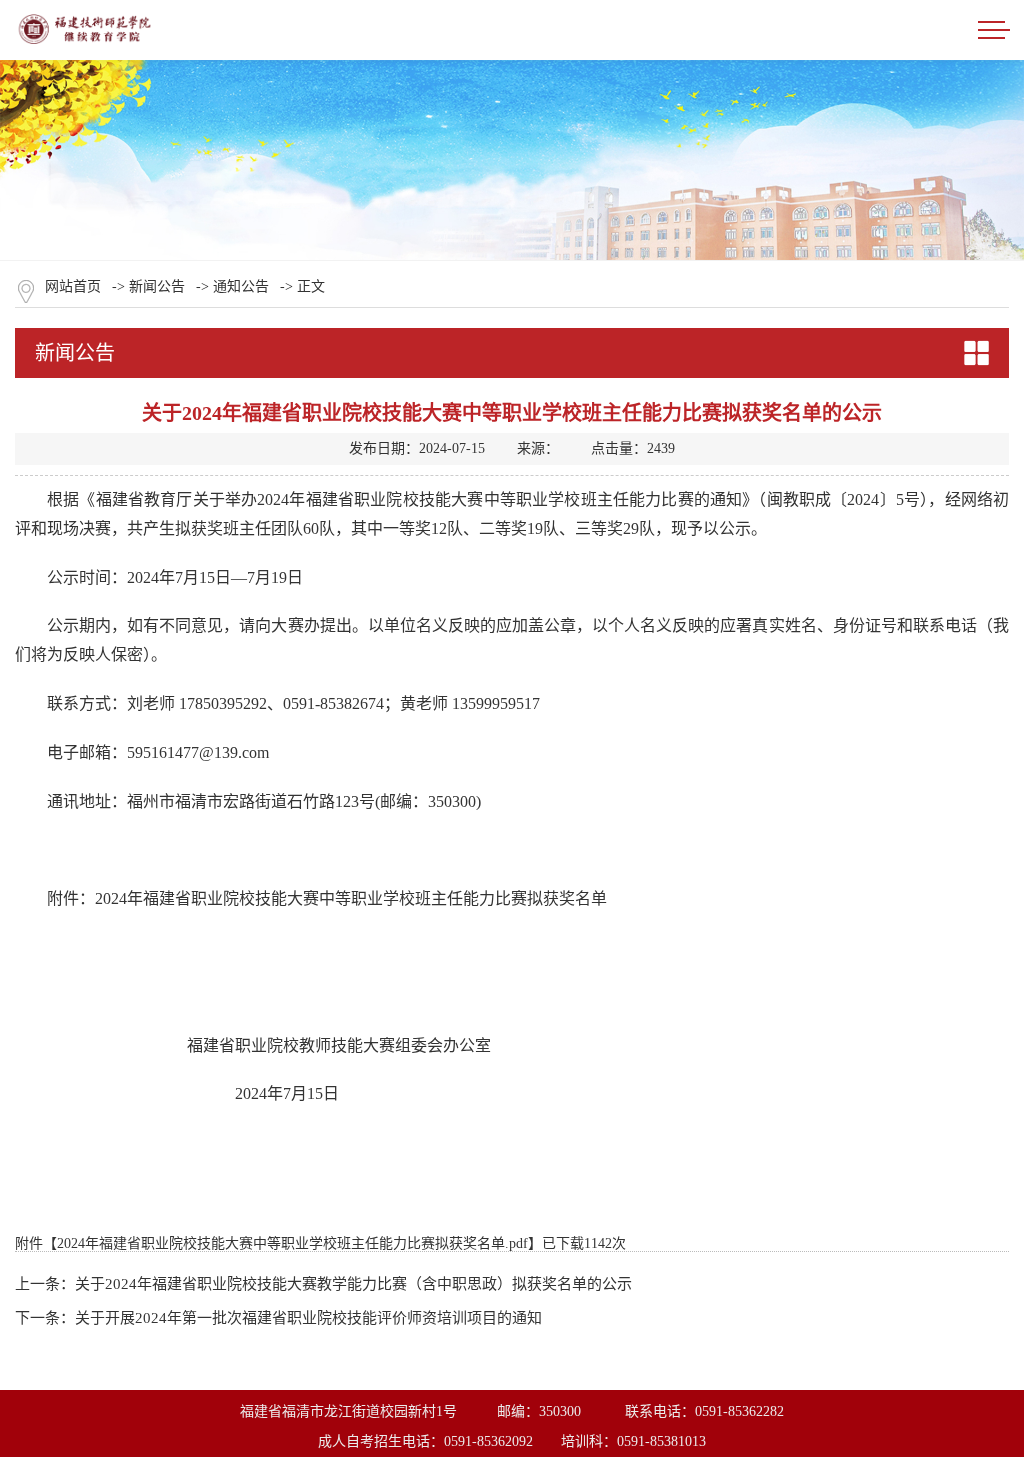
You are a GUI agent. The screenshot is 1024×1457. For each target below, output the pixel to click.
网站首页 (73, 286)
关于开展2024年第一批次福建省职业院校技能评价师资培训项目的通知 (308, 1318)
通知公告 (241, 286)
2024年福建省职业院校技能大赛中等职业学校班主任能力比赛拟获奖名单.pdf (292, 1243)
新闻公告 (157, 286)
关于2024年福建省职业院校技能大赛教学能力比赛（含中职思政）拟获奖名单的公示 (353, 1284)
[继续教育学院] (89, 39)
